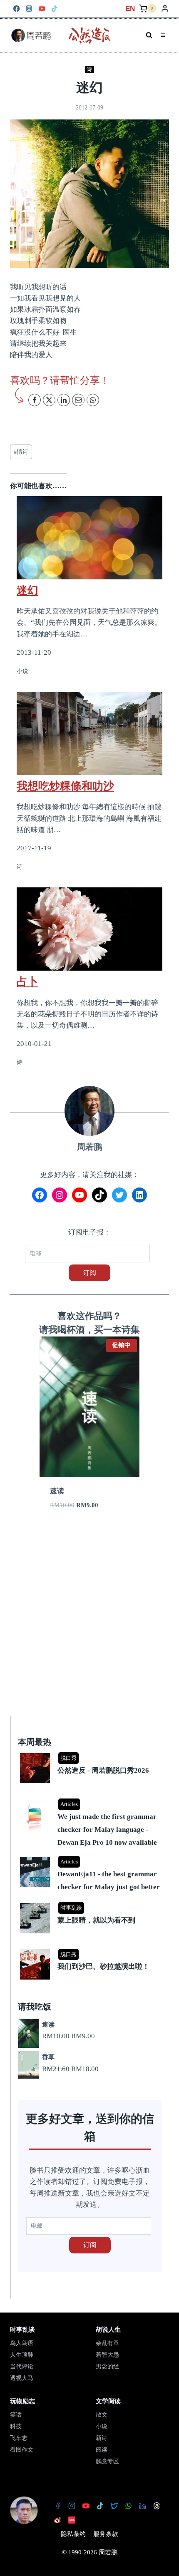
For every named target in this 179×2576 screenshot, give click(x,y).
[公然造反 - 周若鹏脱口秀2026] (91, 1754)
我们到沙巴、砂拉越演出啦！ (103, 1966)
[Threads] (157, 2506)
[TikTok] (55, 9)
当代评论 (22, 2366)
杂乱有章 (107, 2343)
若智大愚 (107, 2355)
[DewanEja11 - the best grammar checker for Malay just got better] (91, 1857)
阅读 (102, 2450)
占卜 (27, 981)
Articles (69, 1804)
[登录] (165, 9)
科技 (16, 2426)
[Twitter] (114, 2506)
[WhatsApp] (128, 2506)
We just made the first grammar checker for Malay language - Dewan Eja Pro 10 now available (107, 1829)
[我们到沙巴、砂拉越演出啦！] (91, 1950)
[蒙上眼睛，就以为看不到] (91, 1904)
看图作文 (22, 2450)
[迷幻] (89, 533)
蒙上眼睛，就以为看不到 (96, 1920)
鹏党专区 (107, 2461)
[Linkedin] (142, 2506)
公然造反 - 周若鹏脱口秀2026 (103, 1770)
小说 (102, 2426)
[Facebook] (16, 9)
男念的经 (107, 2366)
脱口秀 (68, 1758)
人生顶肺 (22, 2355)
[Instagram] (29, 9)
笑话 (16, 2415)
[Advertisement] (89, 1623)
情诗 (21, 452)
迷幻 (27, 590)
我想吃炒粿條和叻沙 (65, 786)
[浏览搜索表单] (149, 35)
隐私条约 (73, 2534)
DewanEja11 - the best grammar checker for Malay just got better (109, 1880)
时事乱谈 (71, 1908)
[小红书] (72, 2520)
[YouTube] (42, 9)
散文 (102, 2415)
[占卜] (89, 929)
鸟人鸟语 (22, 2343)
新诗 (102, 2438)
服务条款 (106, 2534)
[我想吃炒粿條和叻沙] (89, 733)
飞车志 (19, 2438)
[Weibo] (57, 2520)
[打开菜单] (163, 35)
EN (130, 9)
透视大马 (22, 2378)
